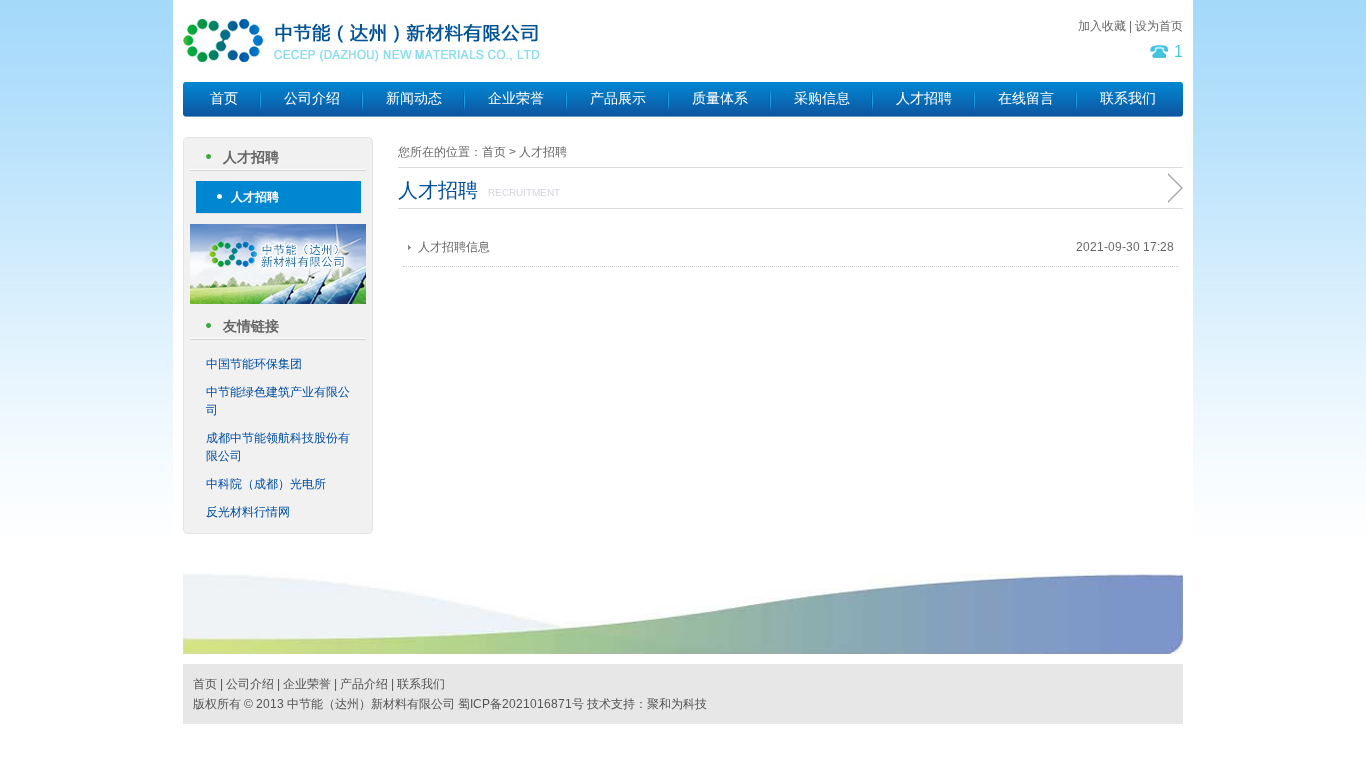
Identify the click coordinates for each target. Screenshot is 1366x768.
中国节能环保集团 (254, 364)
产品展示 (618, 98)
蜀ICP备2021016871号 (521, 704)
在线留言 (1026, 98)
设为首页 (1159, 26)
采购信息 (822, 98)
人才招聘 (924, 98)
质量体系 (720, 98)
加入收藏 (1102, 26)
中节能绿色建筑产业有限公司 (278, 401)
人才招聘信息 (454, 247)
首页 (224, 98)
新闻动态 (414, 98)
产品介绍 (364, 684)
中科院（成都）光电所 (266, 484)
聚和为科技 (677, 704)
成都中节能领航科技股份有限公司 (278, 447)
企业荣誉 (516, 98)
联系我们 (1128, 98)
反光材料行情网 (248, 512)
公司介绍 (312, 98)
